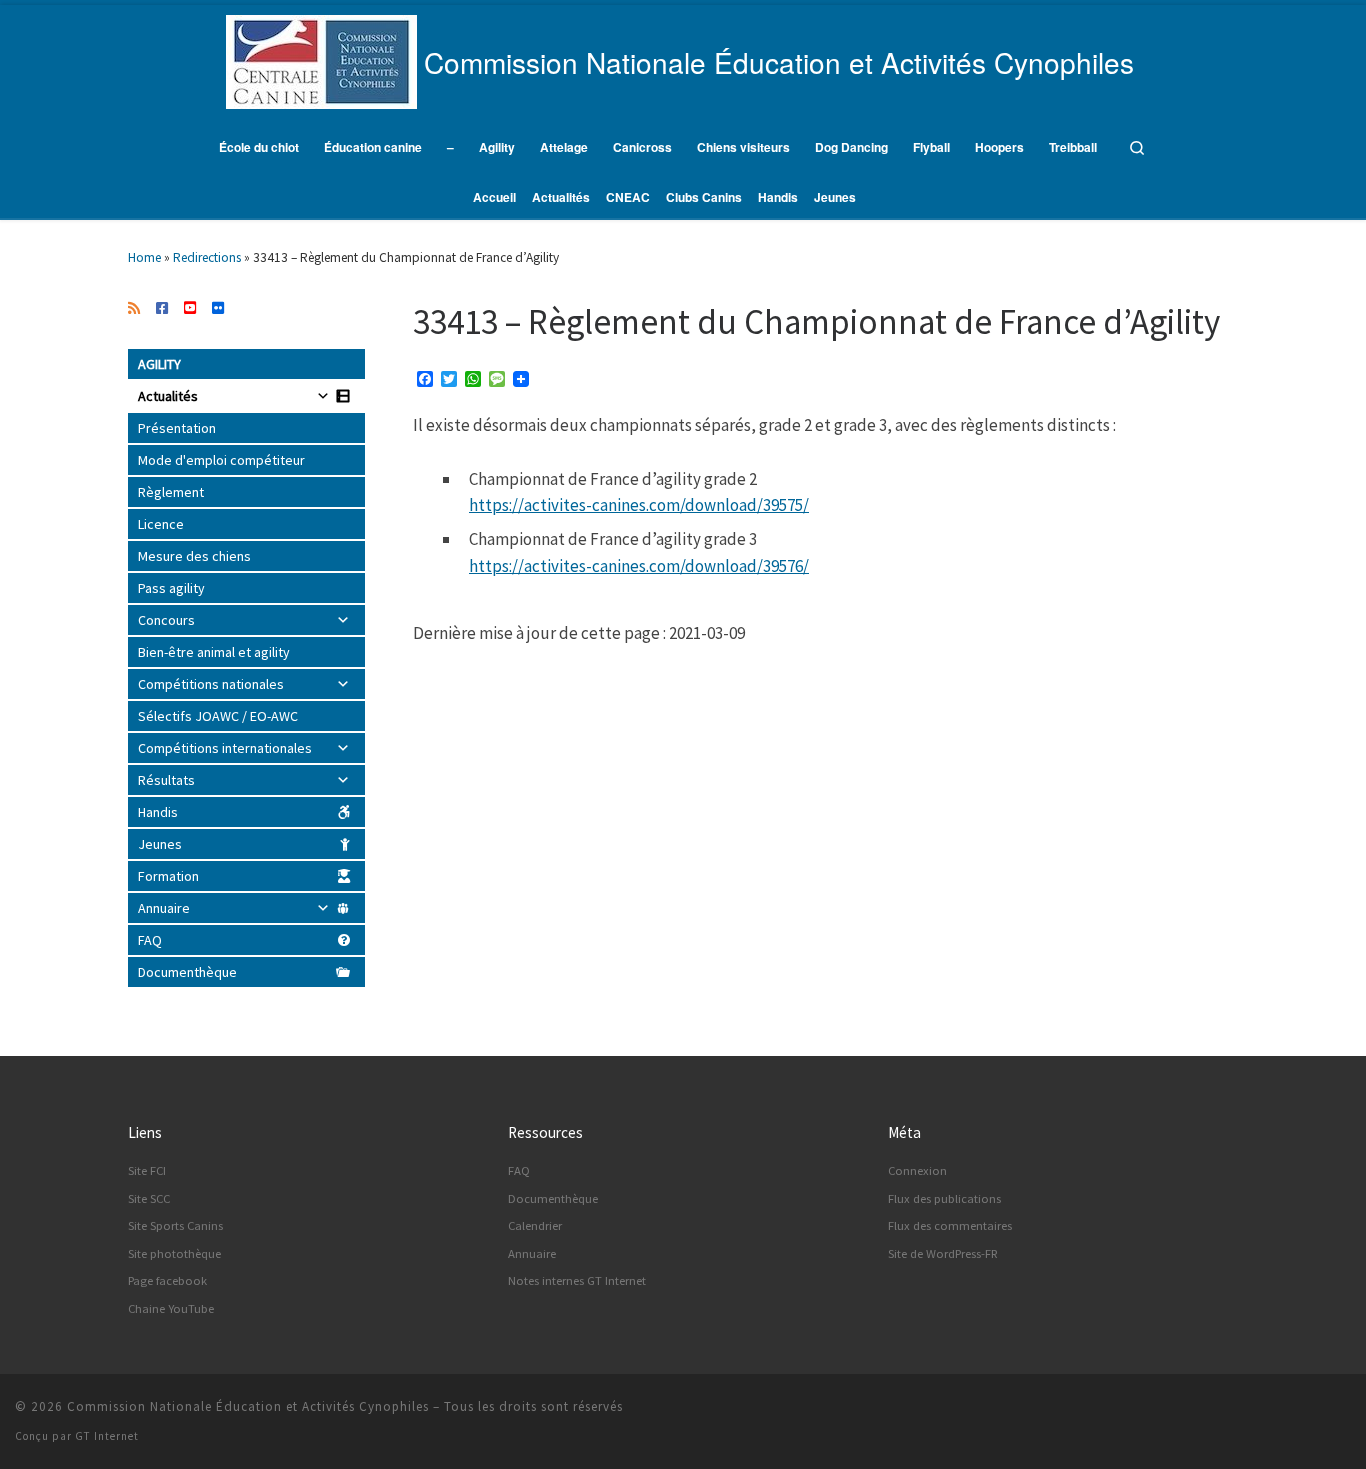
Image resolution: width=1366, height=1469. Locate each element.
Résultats (166, 780)
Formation (168, 876)
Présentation (177, 428)
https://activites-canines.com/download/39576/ (639, 566)
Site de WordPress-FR (943, 1253)
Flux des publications (944, 1198)
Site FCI (147, 1170)
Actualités (168, 396)
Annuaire (164, 908)
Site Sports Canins (175, 1225)
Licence (161, 524)
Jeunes (160, 844)
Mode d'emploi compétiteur (221, 460)
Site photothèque (174, 1253)
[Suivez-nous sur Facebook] (162, 309)
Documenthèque (187, 972)
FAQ (150, 940)
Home (144, 257)
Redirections (207, 257)
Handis (158, 812)
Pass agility (171, 588)
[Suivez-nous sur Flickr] (218, 309)
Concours (166, 620)
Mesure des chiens (194, 556)
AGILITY (159, 364)
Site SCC (149, 1198)
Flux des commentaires (950, 1225)
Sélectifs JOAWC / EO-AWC (218, 716)
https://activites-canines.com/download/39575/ (639, 505)
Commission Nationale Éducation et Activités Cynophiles (248, 1406)
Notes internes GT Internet (577, 1280)
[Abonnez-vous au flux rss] (134, 309)
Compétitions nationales (211, 684)
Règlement (171, 492)
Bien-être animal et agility (214, 652)
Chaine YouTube (171, 1308)
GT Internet (107, 1436)
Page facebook (167, 1280)
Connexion (917, 1170)
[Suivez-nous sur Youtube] (190, 309)
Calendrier (535, 1225)
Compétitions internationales (225, 748)
